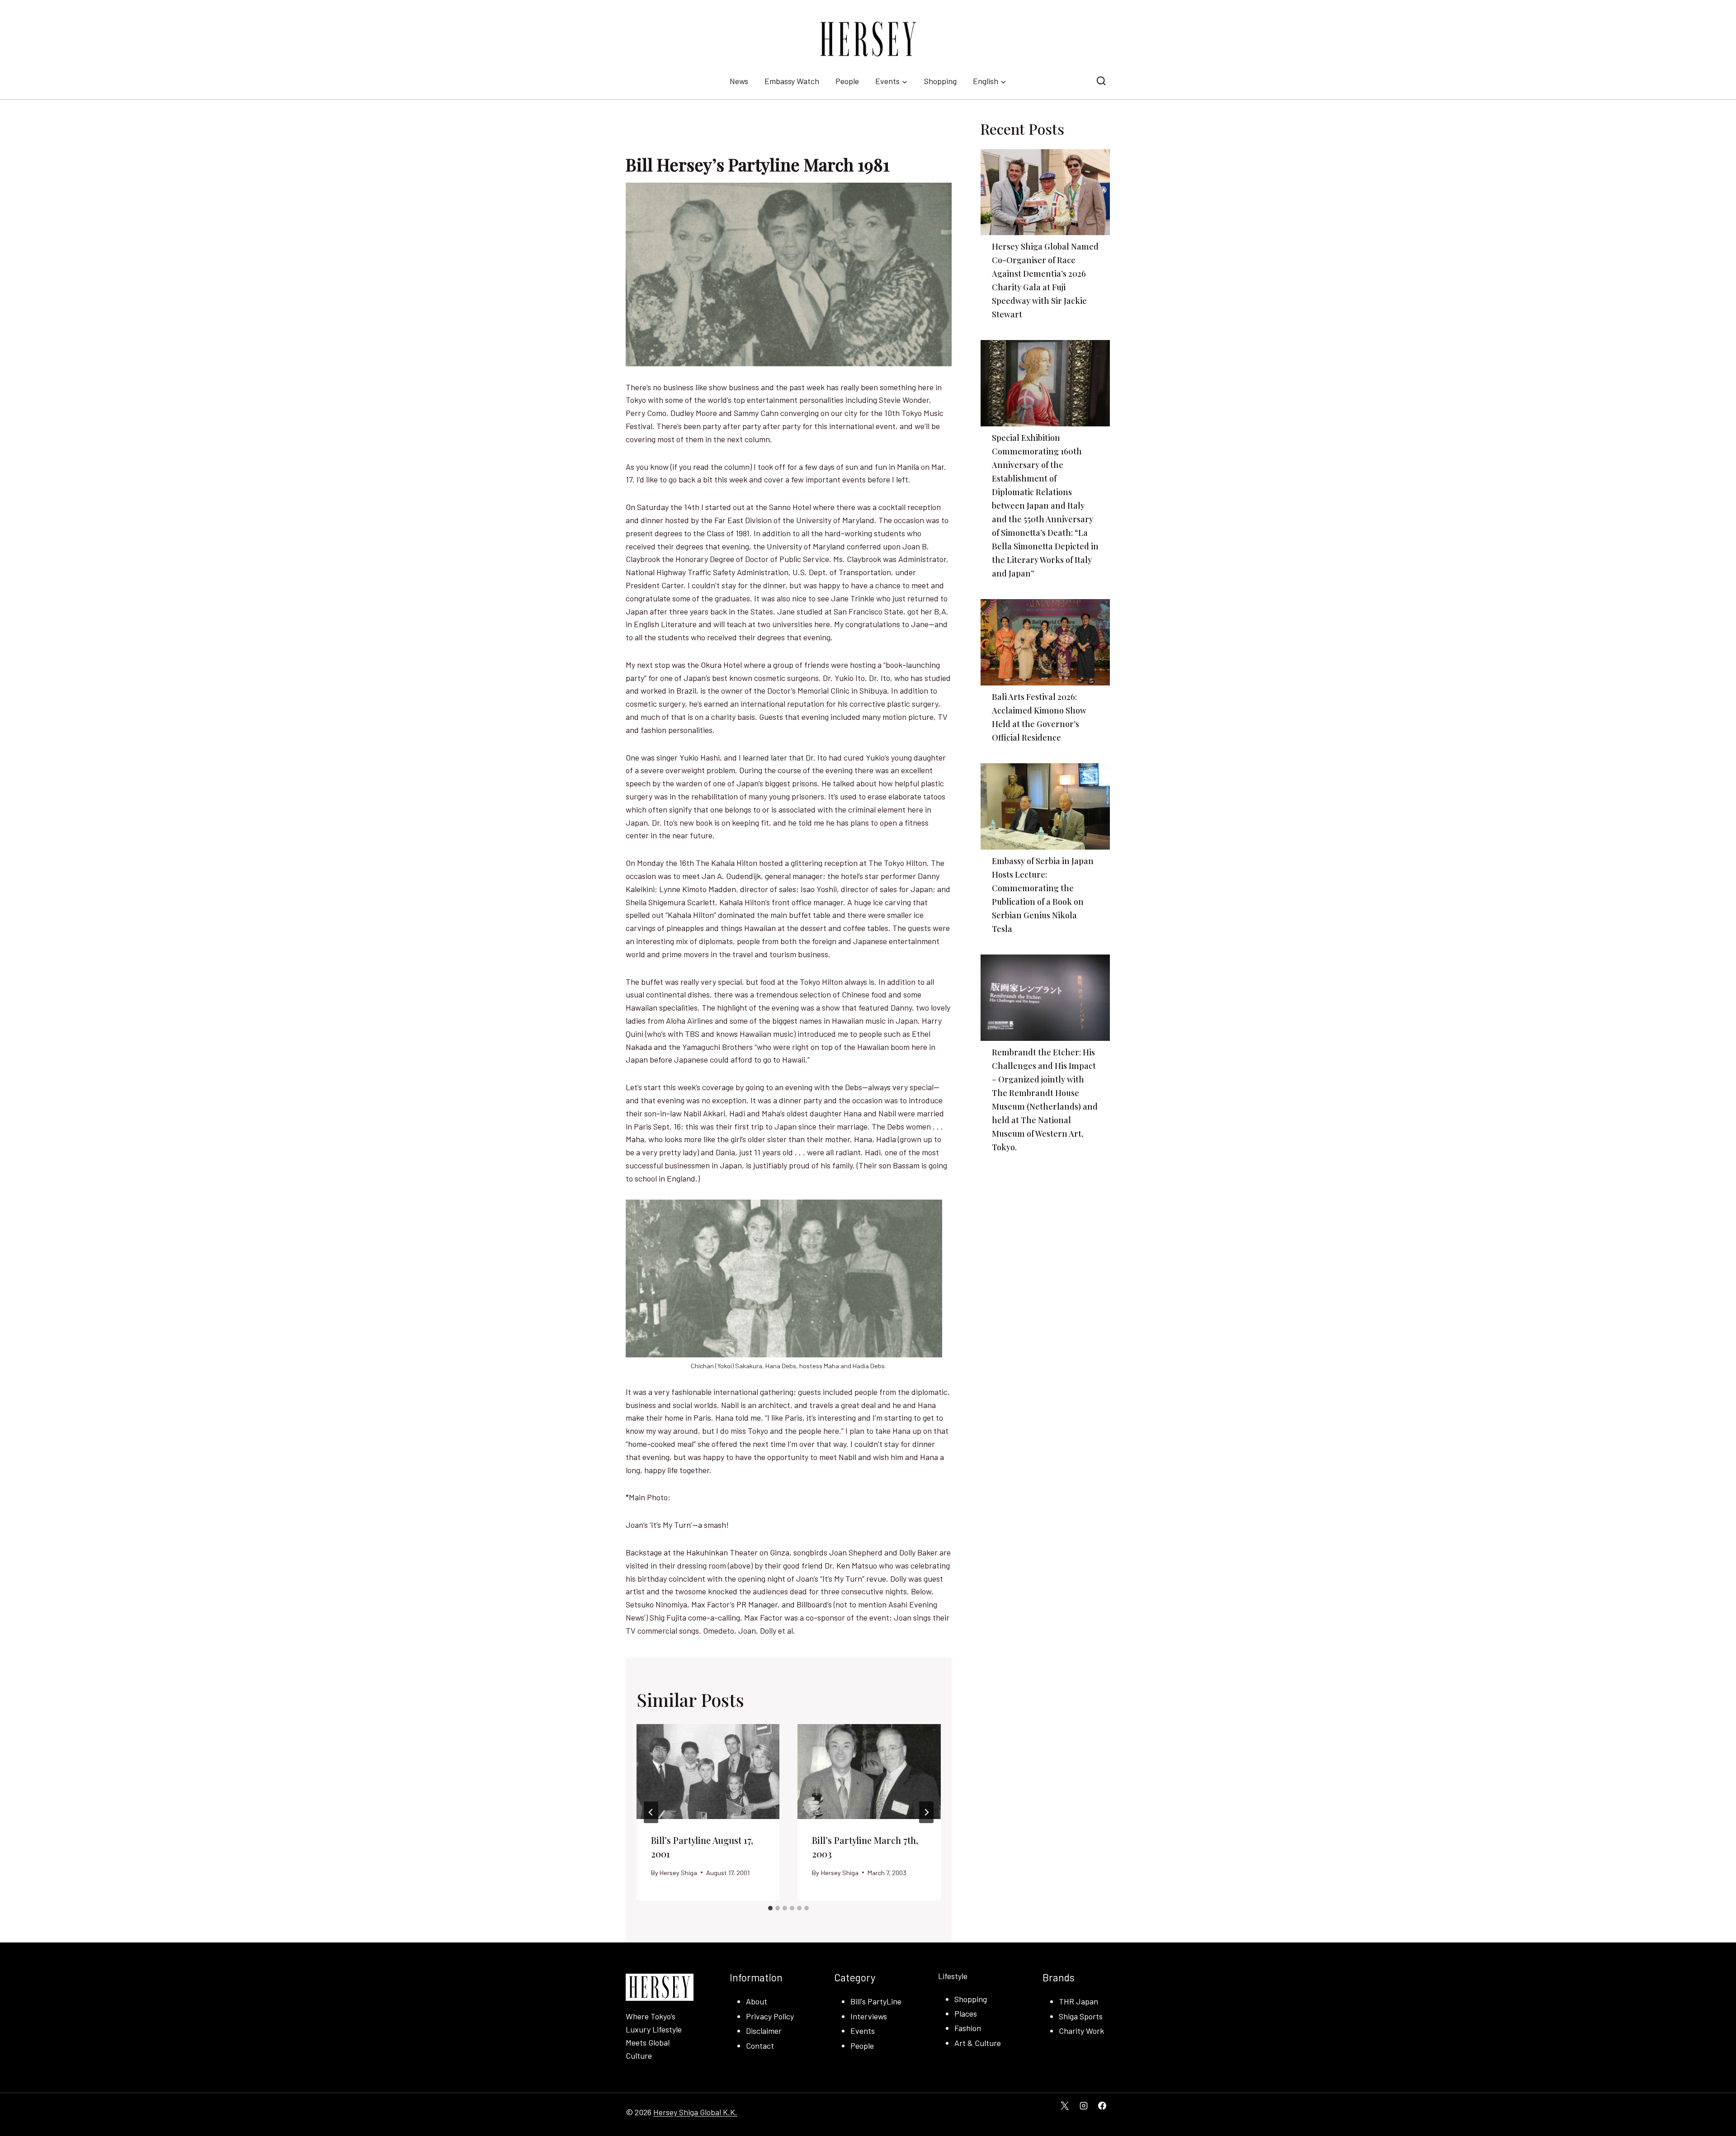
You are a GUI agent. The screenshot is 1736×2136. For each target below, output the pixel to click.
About (757, 2001)
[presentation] (708, 1772)
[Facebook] (1102, 2106)
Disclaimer (764, 2031)
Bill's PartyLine (876, 2001)
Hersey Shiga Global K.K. (695, 2112)
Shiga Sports (1081, 2016)
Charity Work (1081, 2031)
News (739, 81)
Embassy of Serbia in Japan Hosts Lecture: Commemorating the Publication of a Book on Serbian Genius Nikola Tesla (1043, 895)
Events (863, 2031)
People (847, 81)
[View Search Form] (1101, 81)
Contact (760, 2046)
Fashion (968, 2028)
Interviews (869, 2016)
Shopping (940, 81)
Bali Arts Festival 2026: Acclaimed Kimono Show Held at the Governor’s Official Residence (1039, 717)
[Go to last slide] (651, 1812)
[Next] (926, 1812)
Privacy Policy (770, 2016)
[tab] (770, 1908)
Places (966, 2013)
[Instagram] (1084, 2106)
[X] (1065, 2106)
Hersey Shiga (678, 1873)
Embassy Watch (792, 81)
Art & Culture (978, 2043)
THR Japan (1078, 2001)
